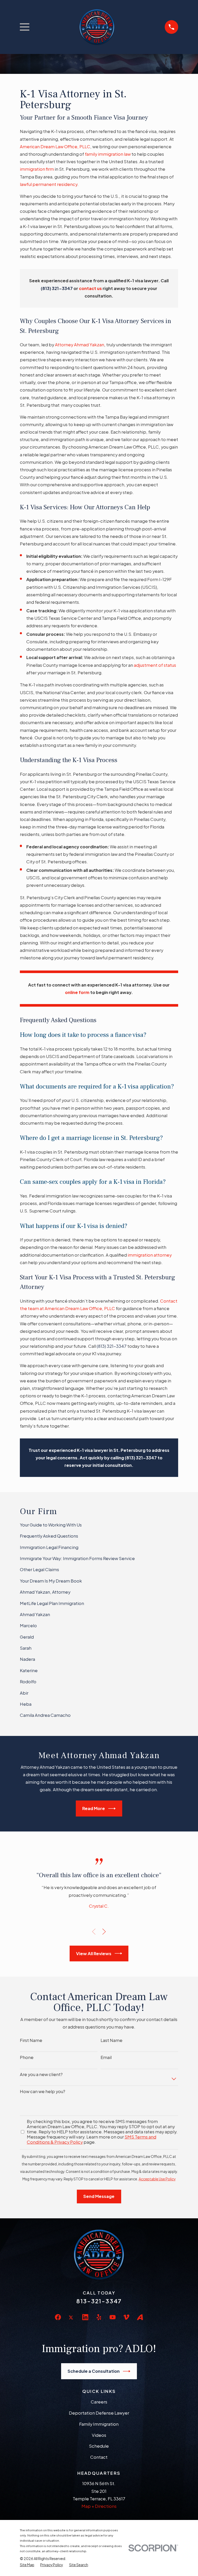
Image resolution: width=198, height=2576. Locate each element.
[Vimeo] (126, 2317)
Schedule (99, 2446)
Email (106, 2057)
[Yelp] (99, 2317)
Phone (27, 2057)
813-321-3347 (99, 2301)
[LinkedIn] (85, 2317)
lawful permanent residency (49, 184)
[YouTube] (113, 2317)
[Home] (97, 27)
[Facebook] (58, 2317)
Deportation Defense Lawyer (99, 2413)
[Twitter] (72, 2321)
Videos (99, 2435)
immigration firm (37, 169)
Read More (94, 1808)
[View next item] (104, 1932)
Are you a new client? (41, 2074)
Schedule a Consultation (94, 2371)
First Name (31, 2040)
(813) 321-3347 (112, 1346)
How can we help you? (43, 2092)
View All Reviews (94, 1953)
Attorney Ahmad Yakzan (80, 345)
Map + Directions (99, 2506)
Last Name (112, 2040)
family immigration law (108, 154)
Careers (99, 2402)
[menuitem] (99, 1525)
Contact (99, 2457)
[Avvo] (140, 2317)
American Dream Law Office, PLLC (55, 147)
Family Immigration (99, 2424)
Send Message (99, 2196)
